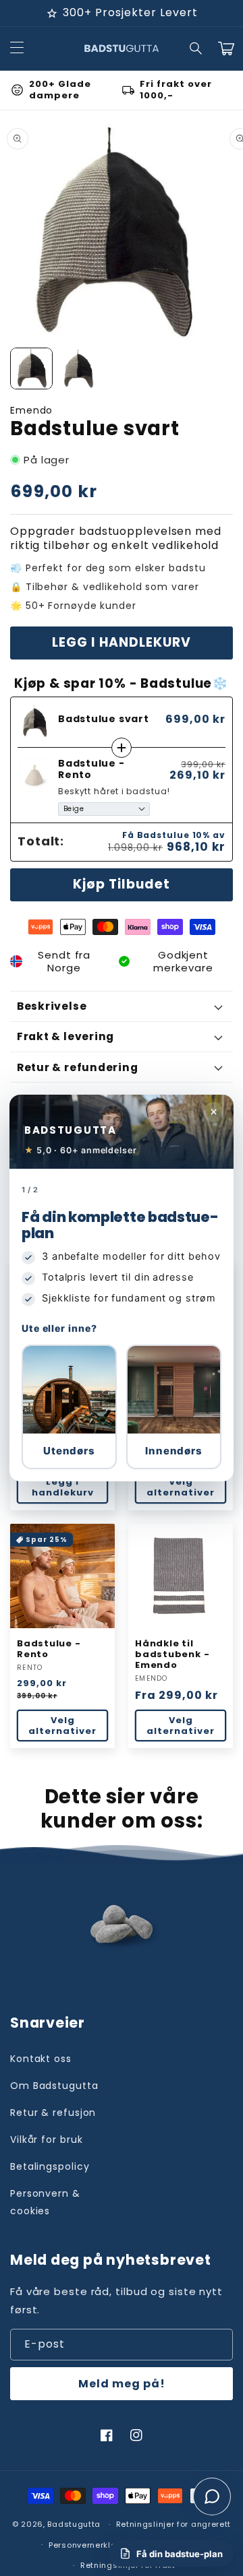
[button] (69, 1407)
